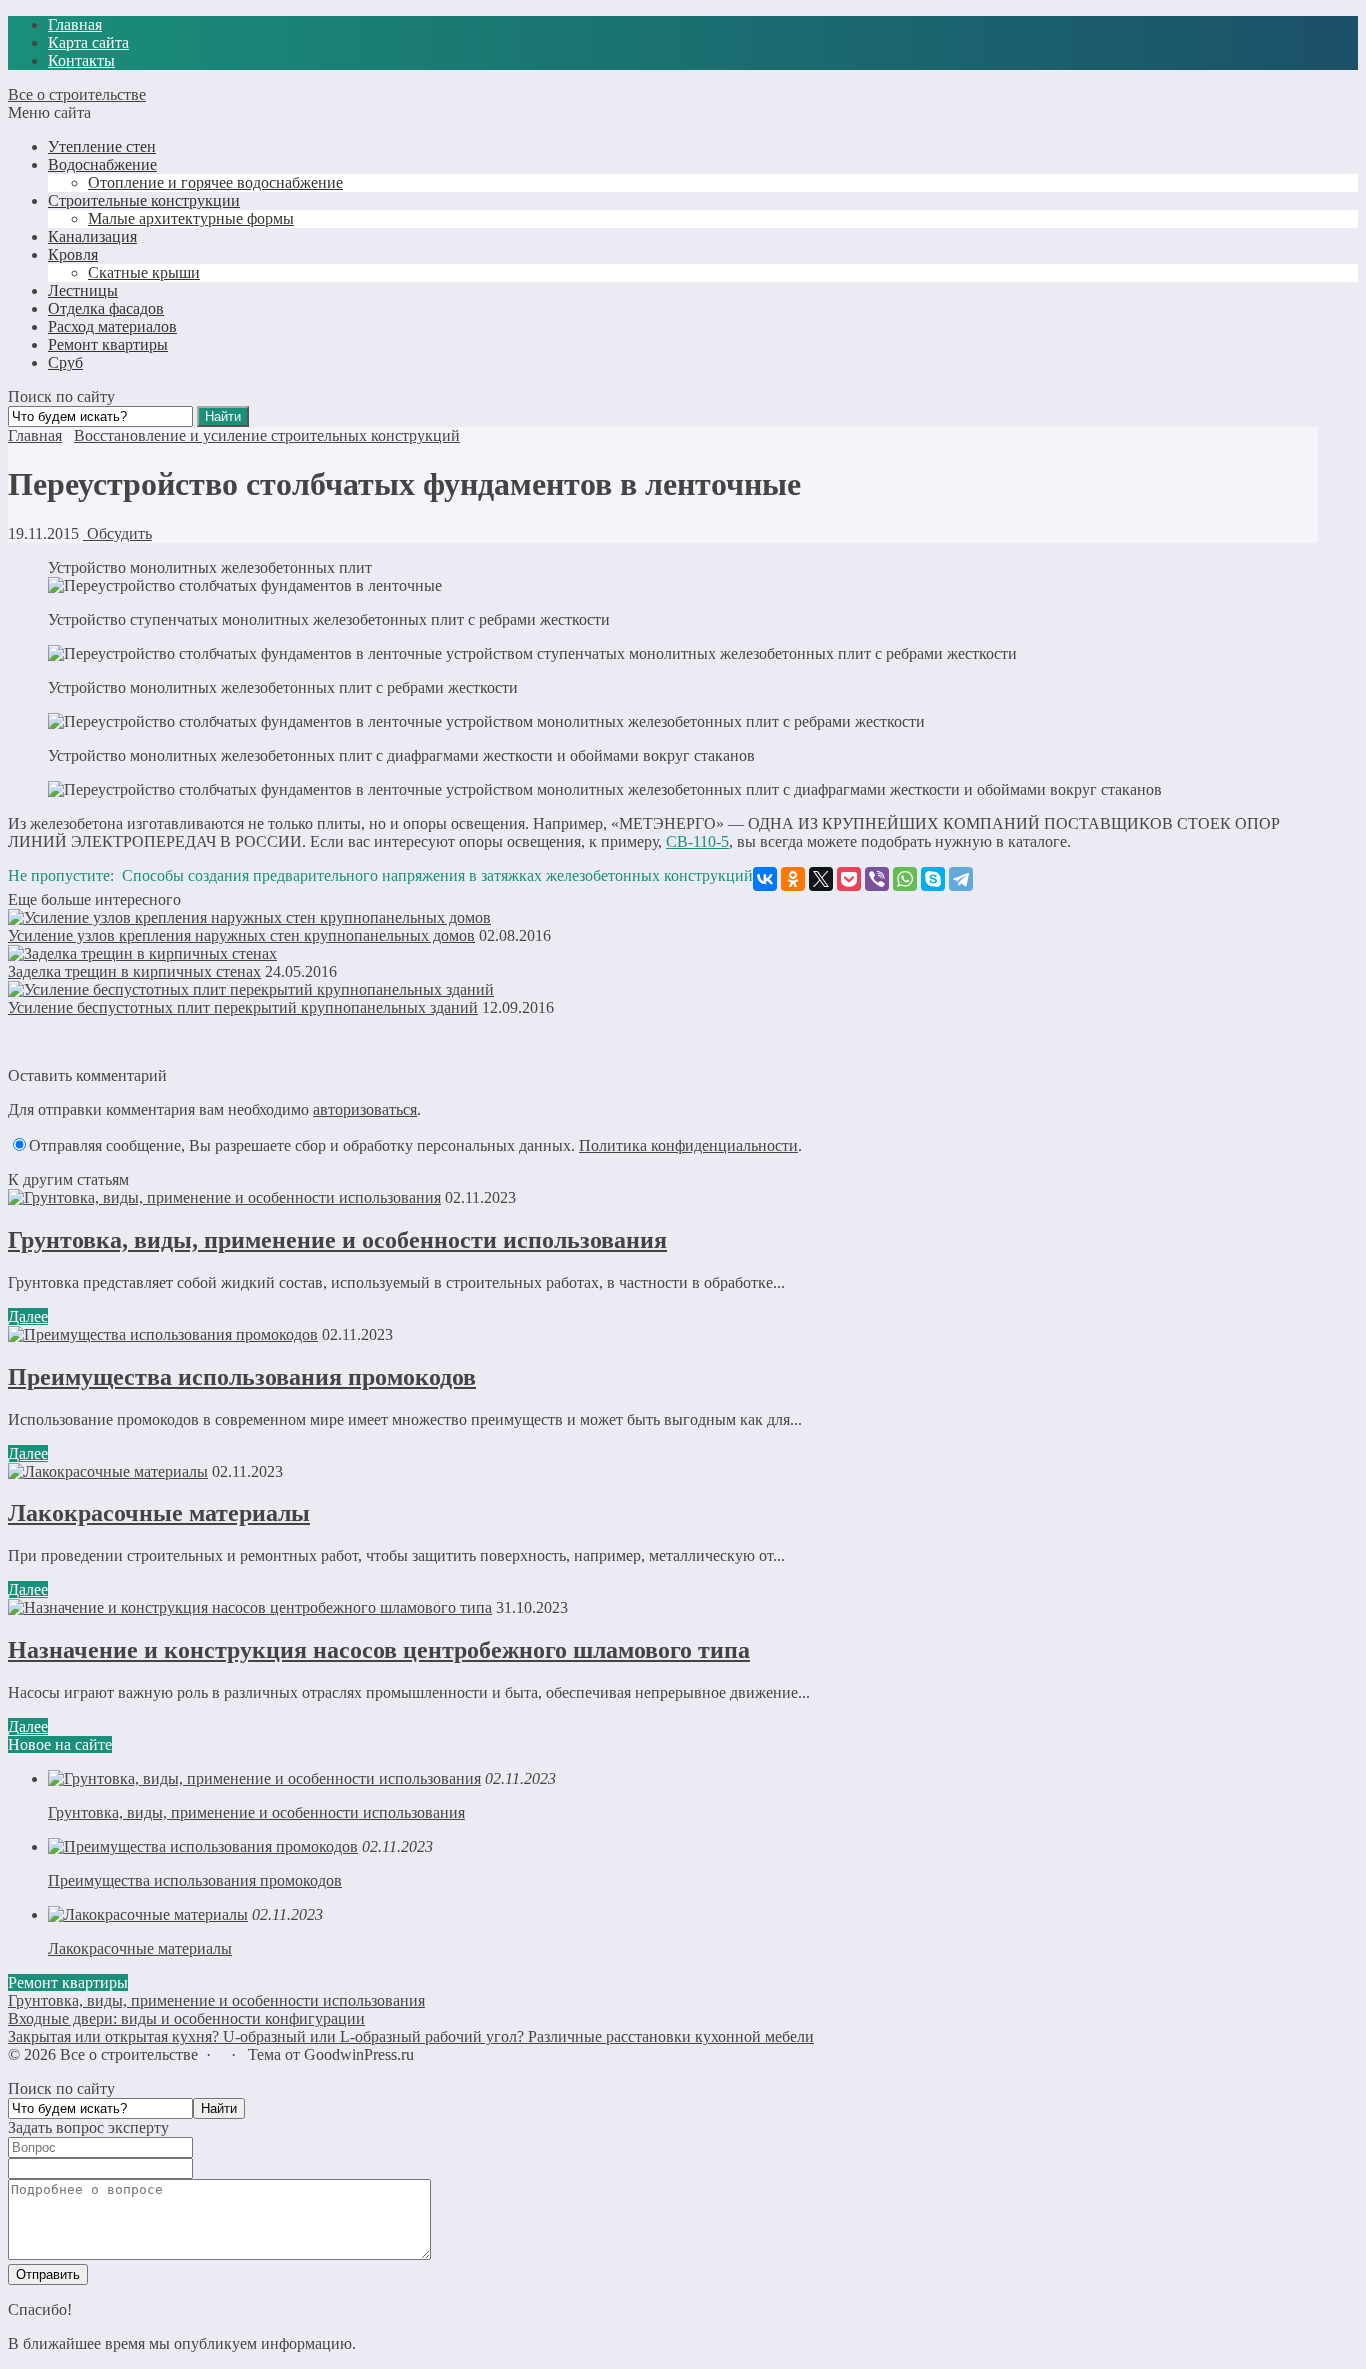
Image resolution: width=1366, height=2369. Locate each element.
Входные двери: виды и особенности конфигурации (186, 2018)
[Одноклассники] (793, 879)
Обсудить (117, 533)
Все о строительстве (77, 94)
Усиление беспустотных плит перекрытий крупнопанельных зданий (243, 1007)
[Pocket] (849, 879)
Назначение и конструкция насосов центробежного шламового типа (379, 1650)
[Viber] (877, 879)
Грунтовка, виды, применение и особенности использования (337, 1240)
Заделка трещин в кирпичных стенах (134, 971)
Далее (28, 1316)
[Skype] (933, 879)
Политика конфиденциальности (688, 1145)
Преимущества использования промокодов (242, 1377)
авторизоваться (365, 1109)
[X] (821, 879)
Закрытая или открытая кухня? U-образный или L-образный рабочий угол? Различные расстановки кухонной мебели (411, 2036)
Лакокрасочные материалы (159, 1513)
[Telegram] (961, 879)
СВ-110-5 (697, 841)
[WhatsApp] (905, 879)
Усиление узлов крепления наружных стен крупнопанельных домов (241, 935)
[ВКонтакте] (765, 879)
